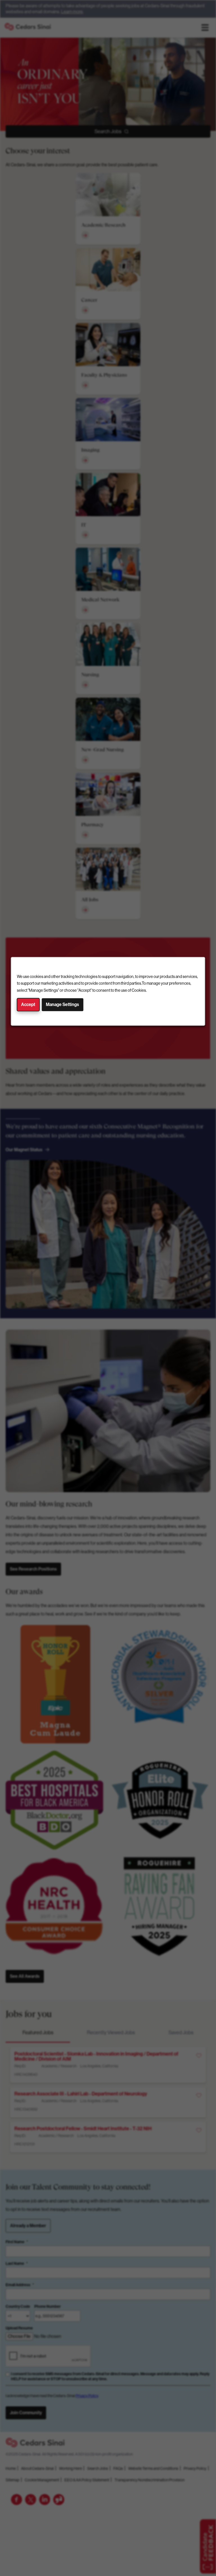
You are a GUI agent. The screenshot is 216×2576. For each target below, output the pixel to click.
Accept (28, 1005)
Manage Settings (62, 1005)
